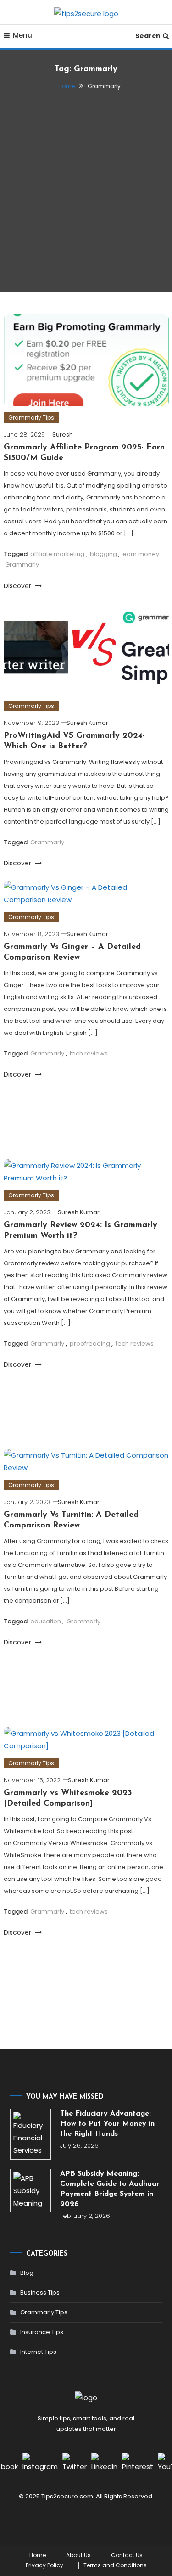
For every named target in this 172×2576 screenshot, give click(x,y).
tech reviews (89, 1053)
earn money (141, 554)
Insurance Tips (42, 2332)
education (46, 1621)
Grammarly (22, 564)
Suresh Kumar (87, 723)
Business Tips (40, 2293)
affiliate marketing (57, 554)
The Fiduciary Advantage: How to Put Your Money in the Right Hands (107, 2124)
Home (38, 2555)
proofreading (90, 1344)
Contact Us (127, 2555)
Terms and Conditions (115, 2565)
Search (148, 36)
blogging (103, 554)
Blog (27, 2273)
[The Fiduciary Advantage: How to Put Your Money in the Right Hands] (31, 2134)
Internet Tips (38, 2352)
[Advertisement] (86, 187)
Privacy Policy (44, 2565)
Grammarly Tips (31, 418)
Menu (22, 35)
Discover (18, 586)
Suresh (63, 435)
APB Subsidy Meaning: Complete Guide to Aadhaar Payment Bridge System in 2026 (110, 2189)
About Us (78, 2555)
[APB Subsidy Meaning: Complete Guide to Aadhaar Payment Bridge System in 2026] (31, 2191)
